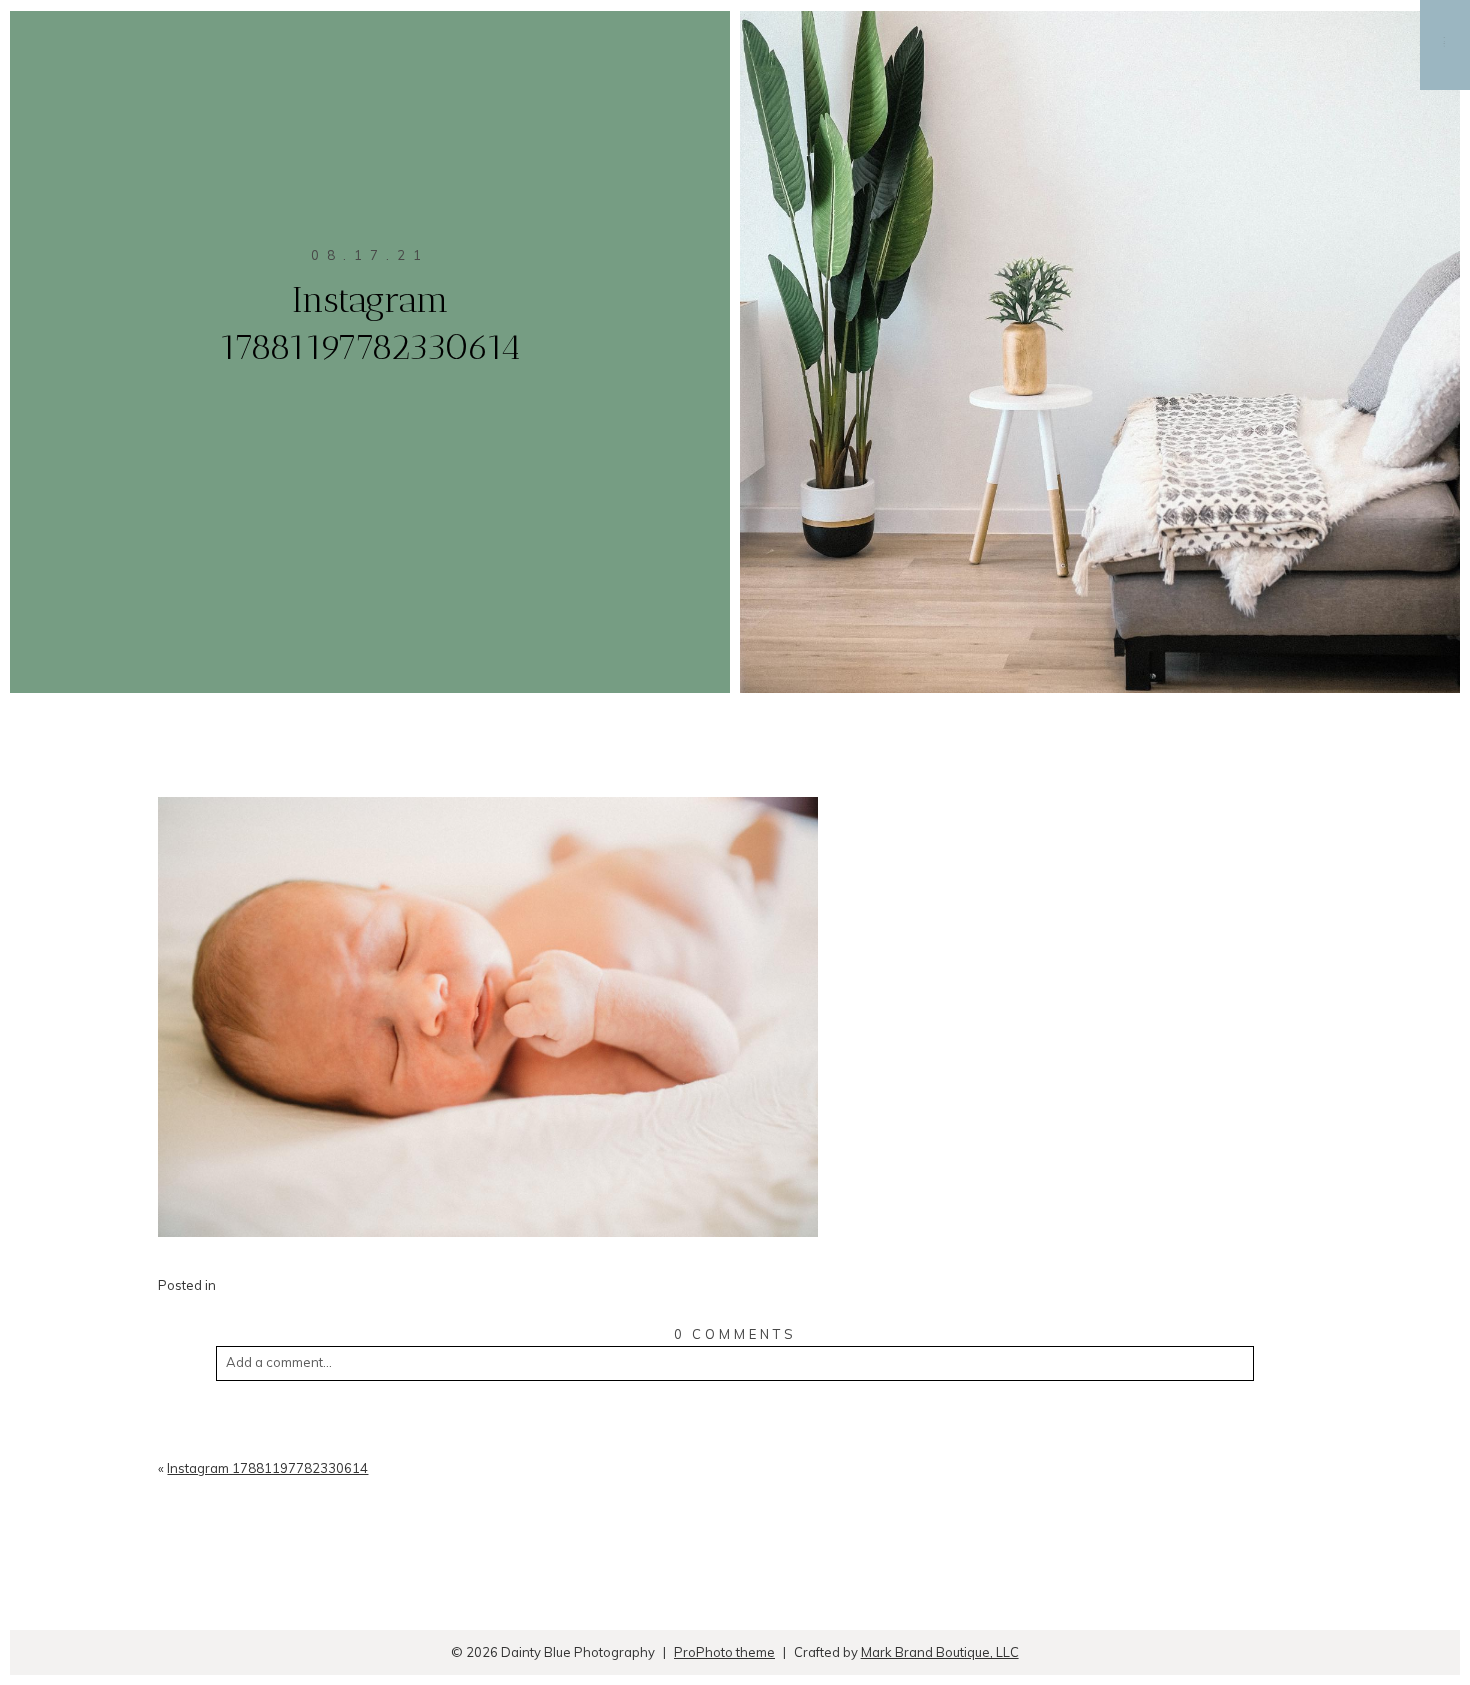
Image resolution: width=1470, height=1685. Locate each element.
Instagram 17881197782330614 (267, 1468)
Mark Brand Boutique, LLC (940, 1652)
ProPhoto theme (724, 1652)
